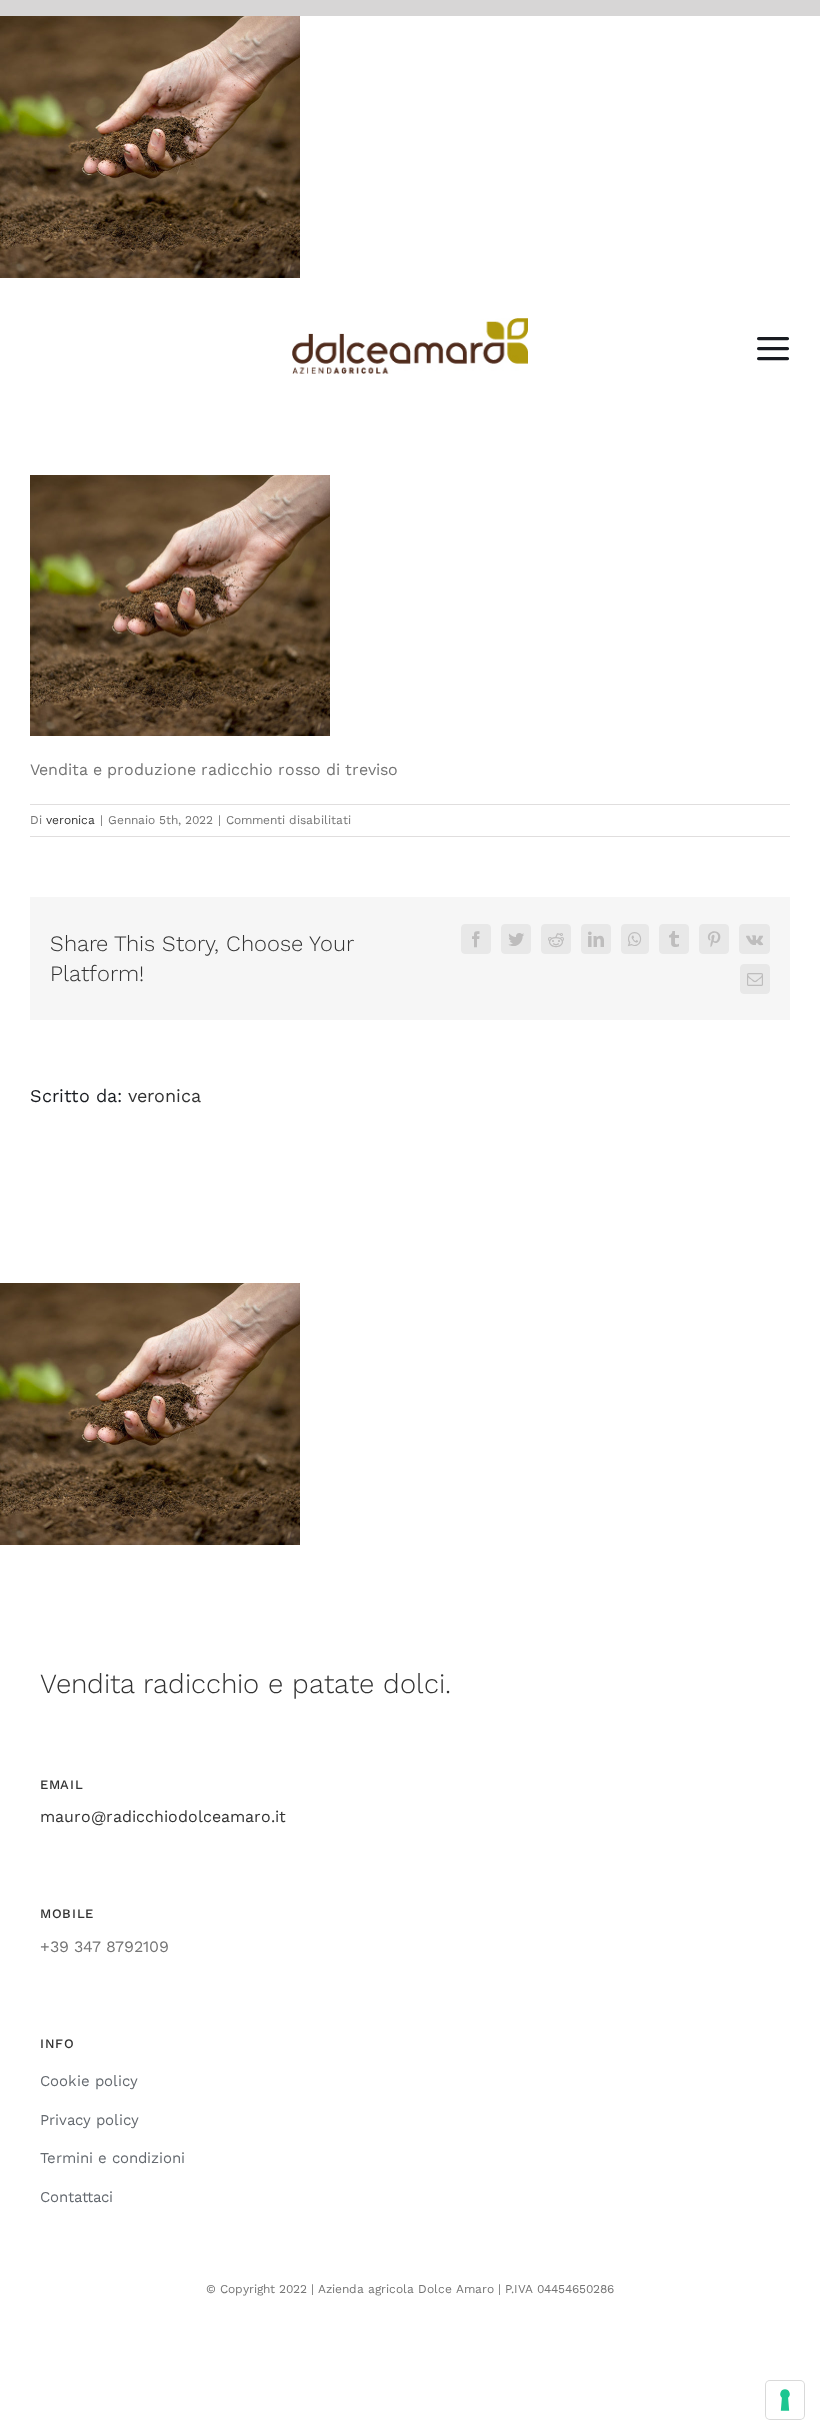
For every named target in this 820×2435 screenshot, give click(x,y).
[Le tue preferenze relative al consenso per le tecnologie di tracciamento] (785, 2400)
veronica (70, 820)
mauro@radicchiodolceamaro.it (163, 1816)
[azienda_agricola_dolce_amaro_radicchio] (410, 325)
